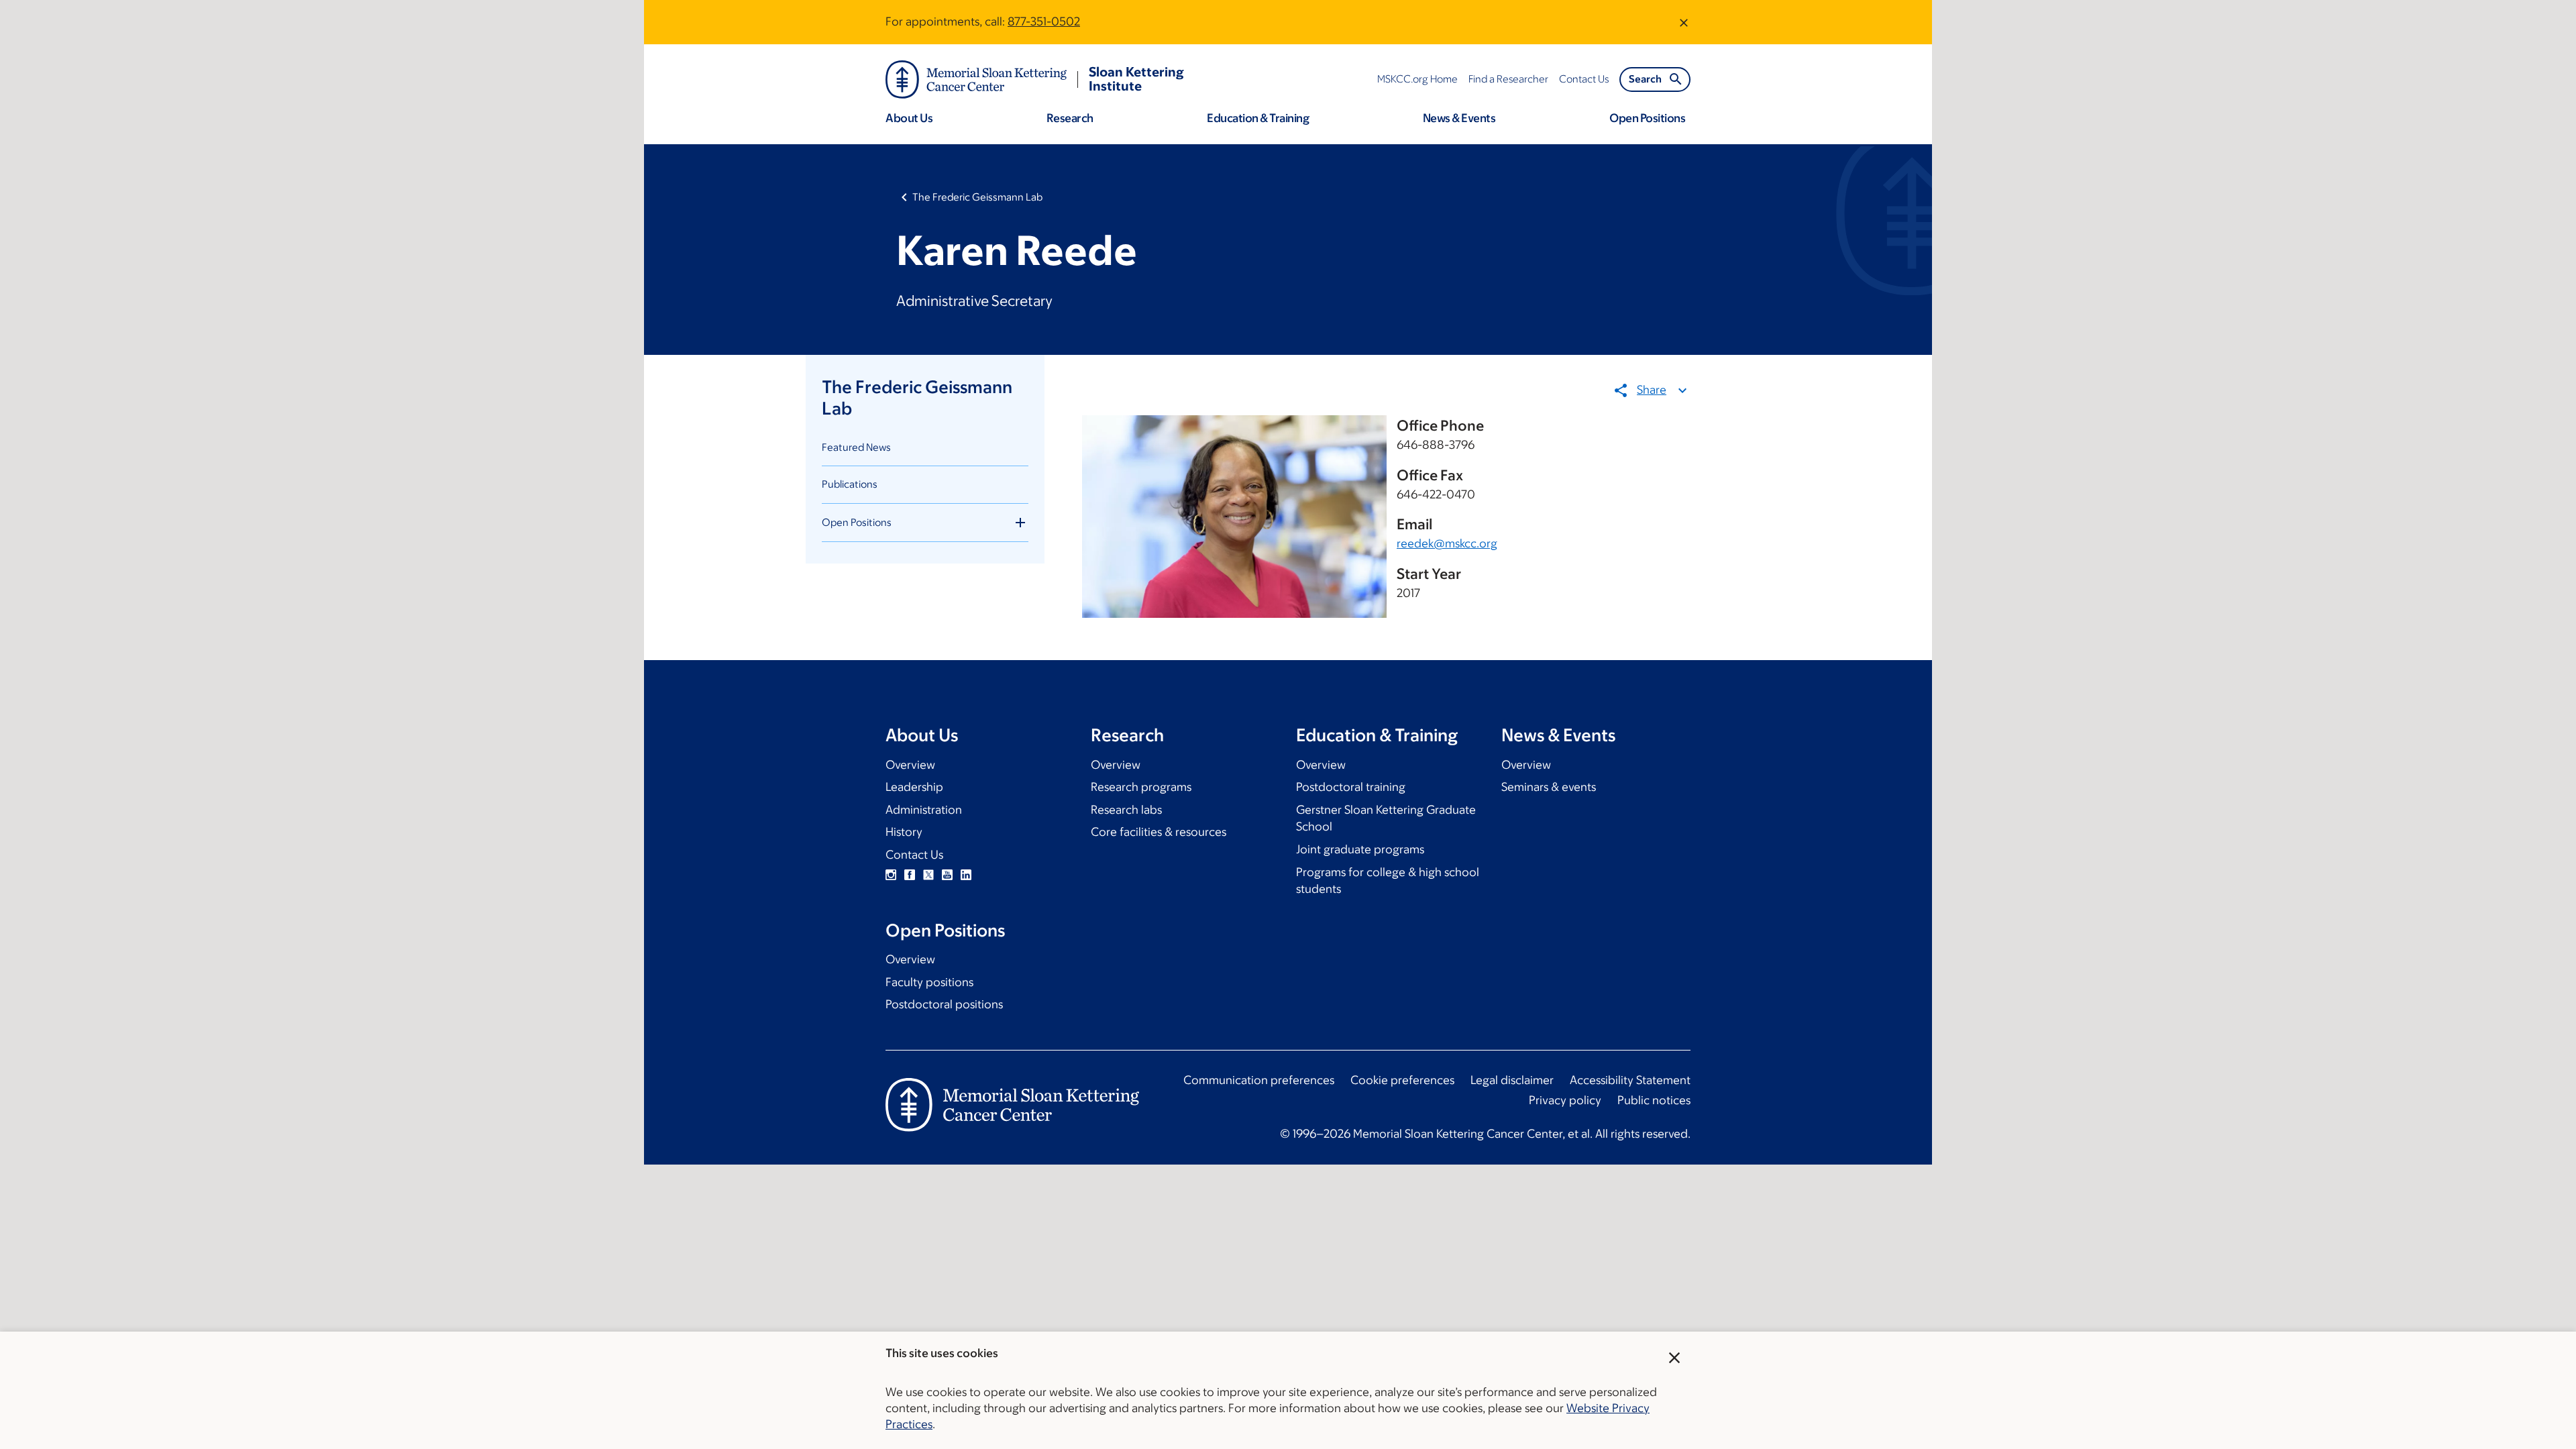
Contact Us (914, 855)
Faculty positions (929, 982)
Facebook (910, 875)
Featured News (856, 447)
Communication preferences (1259, 1080)
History (904, 832)
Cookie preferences (1402, 1080)
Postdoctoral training (1351, 787)
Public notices (1654, 1100)
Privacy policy (1565, 1100)
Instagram (891, 875)
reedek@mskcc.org (1447, 543)
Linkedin (966, 875)
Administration (924, 810)
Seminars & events (1549, 787)
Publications (850, 484)
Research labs (1126, 810)
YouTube (947, 875)
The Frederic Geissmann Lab (977, 197)
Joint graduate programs (1360, 849)
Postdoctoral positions (944, 1004)
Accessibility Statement (1630, 1080)
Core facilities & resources (1159, 832)
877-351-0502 (1044, 21)
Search (1645, 79)
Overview (910, 765)
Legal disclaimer (1512, 1080)
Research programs (1141, 787)
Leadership (914, 787)
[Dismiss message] (1684, 22)
